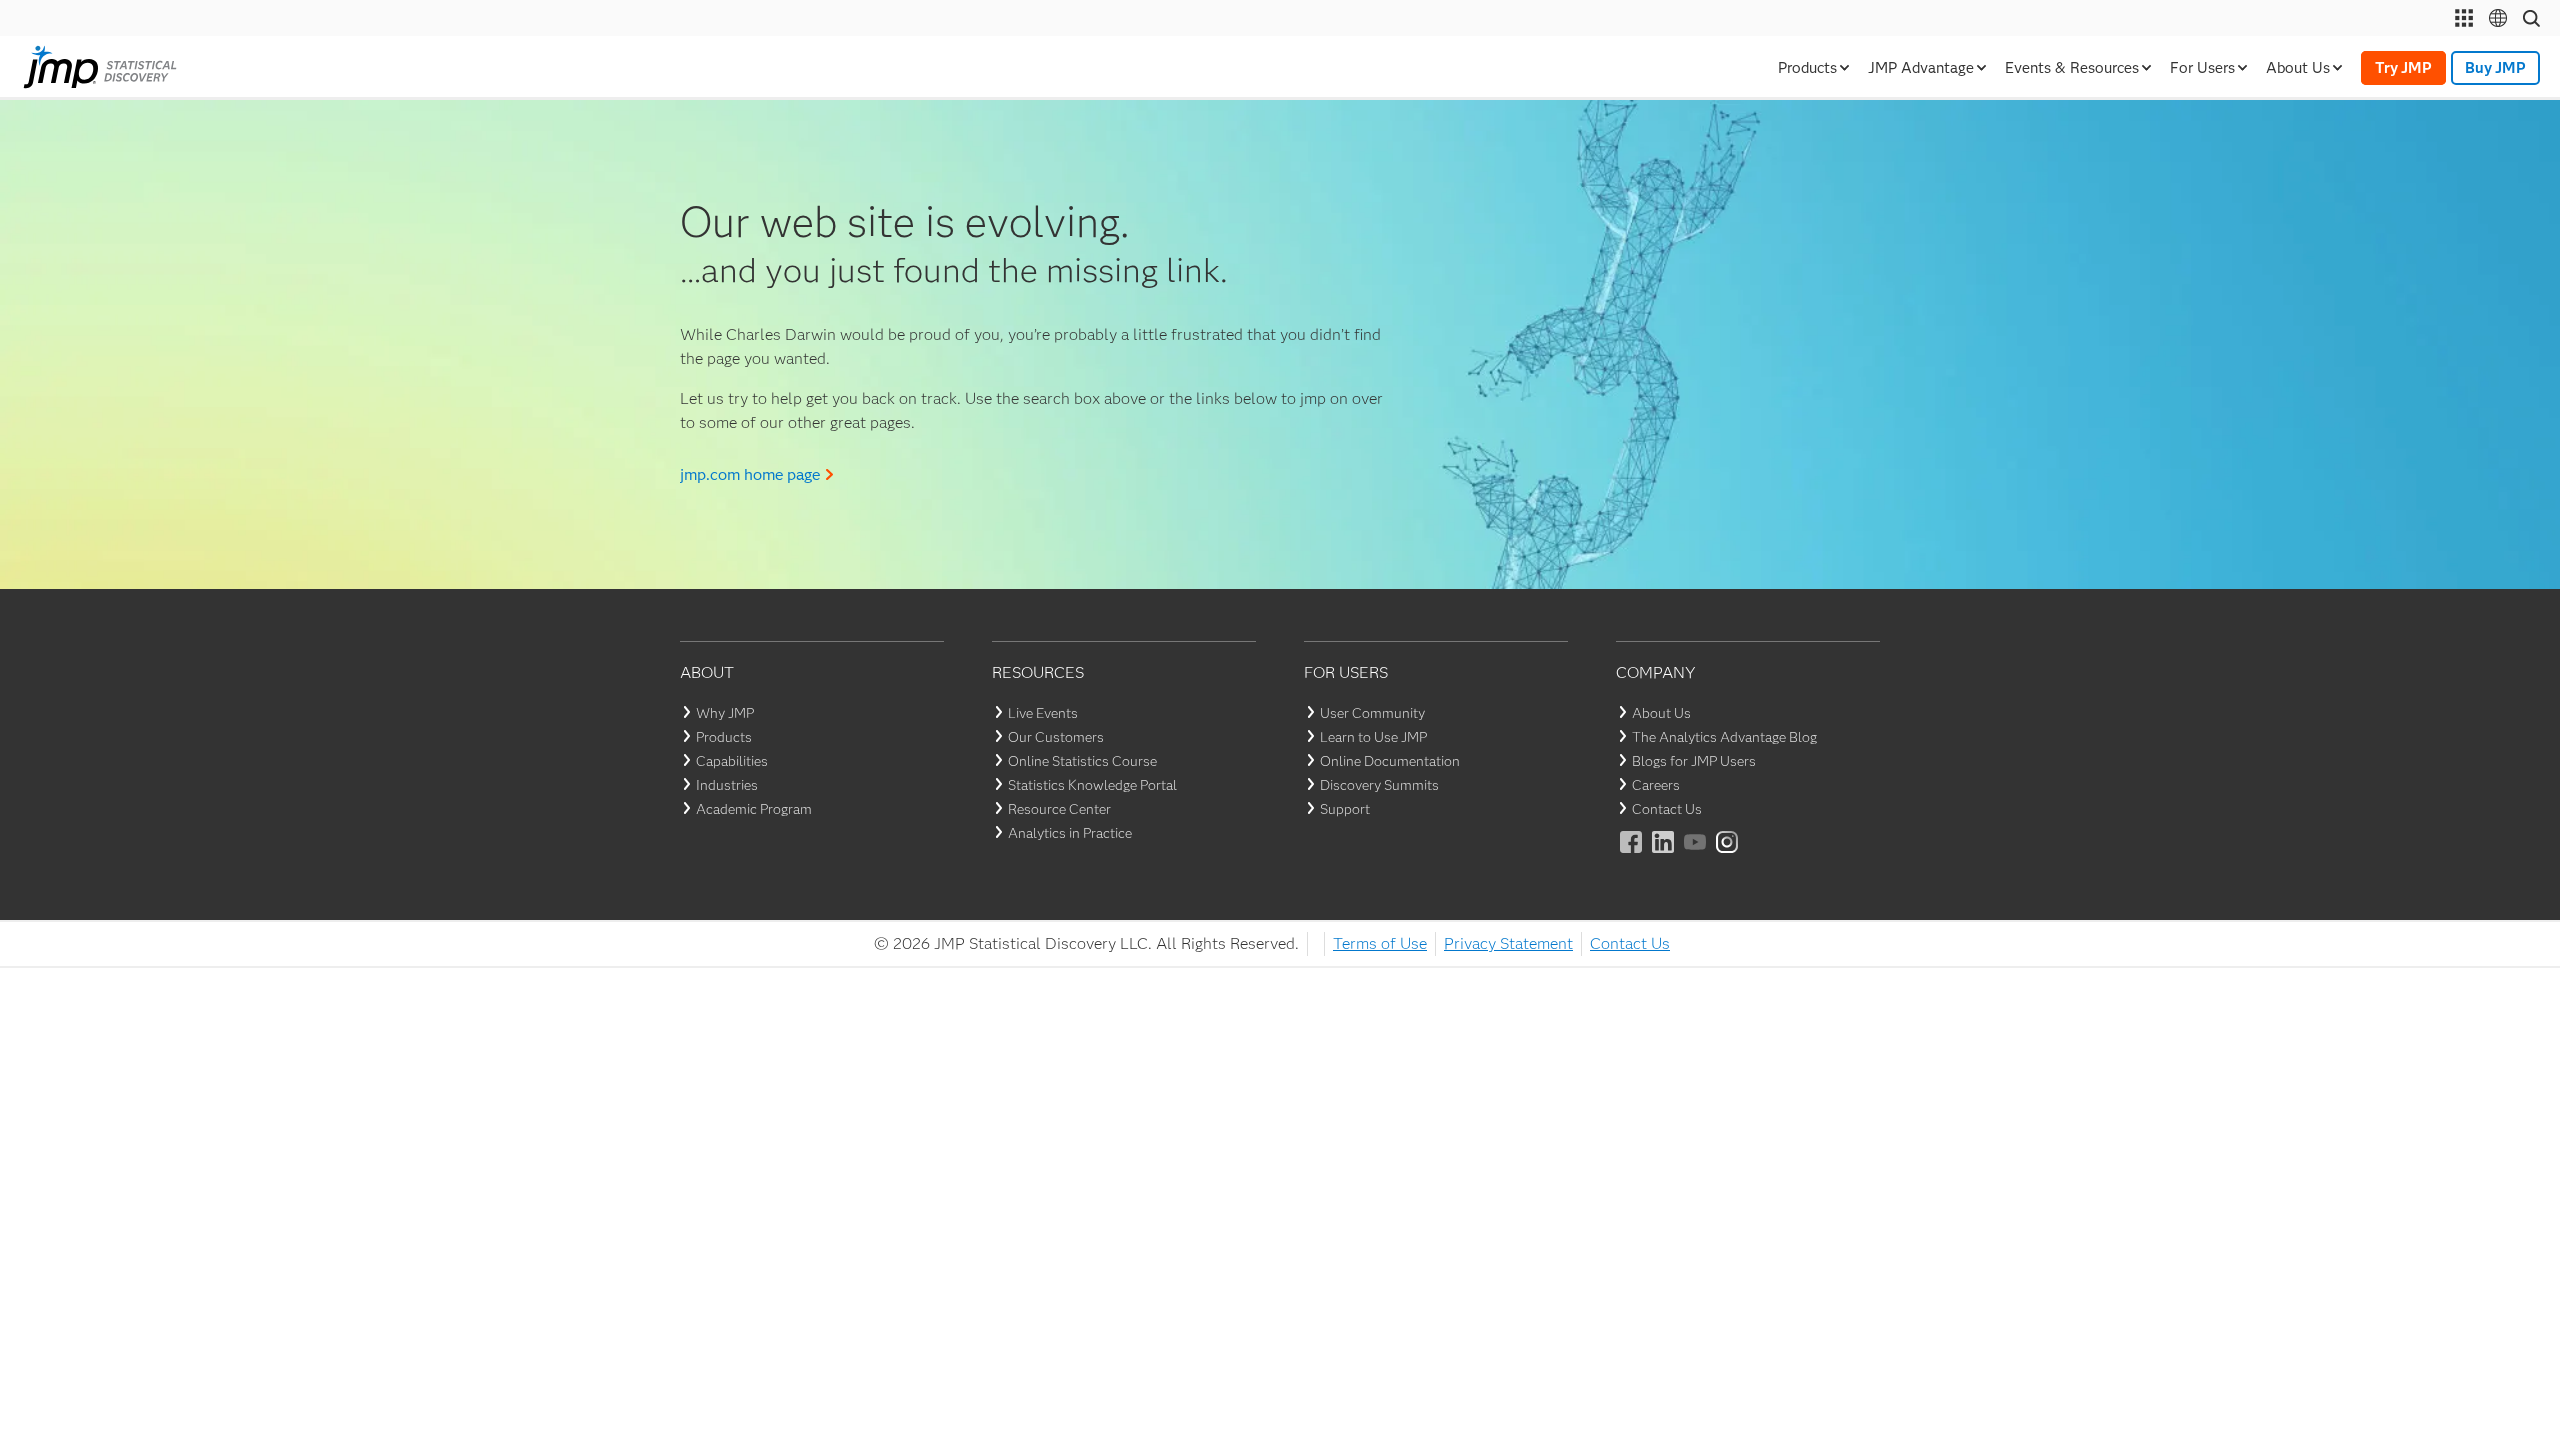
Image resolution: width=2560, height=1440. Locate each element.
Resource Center (1059, 809)
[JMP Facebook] (1632, 855)
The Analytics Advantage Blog (1724, 737)
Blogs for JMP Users (1694, 761)
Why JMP (725, 713)
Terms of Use (1380, 943)
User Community (1372, 713)
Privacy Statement (1508, 943)
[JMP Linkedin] (1664, 855)
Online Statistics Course (1082, 761)
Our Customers (1056, 737)
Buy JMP (2495, 68)
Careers (1656, 785)
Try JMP (2403, 68)
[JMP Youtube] (1696, 855)
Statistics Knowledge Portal (1092, 785)
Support (1345, 809)
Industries (727, 785)
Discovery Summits (1379, 785)
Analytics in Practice (1070, 833)
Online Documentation (1390, 761)
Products (724, 737)
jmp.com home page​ (750, 474)
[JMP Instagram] (1728, 855)
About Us (1661, 713)
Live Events (1043, 713)
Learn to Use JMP (1373, 737)
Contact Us (1667, 809)
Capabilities (732, 761)
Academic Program (754, 809)
